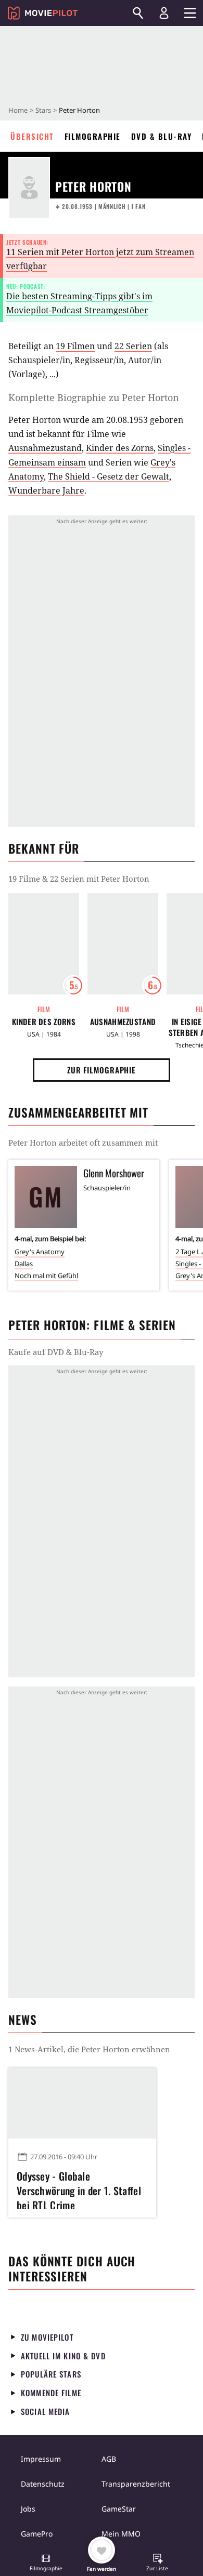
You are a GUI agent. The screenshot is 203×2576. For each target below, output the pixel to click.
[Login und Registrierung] (164, 13)
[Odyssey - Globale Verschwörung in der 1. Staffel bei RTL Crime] (82, 2103)
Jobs (28, 2509)
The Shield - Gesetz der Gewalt (109, 476)
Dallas (24, 1264)
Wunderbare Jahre (46, 490)
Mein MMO (121, 2534)
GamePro (37, 2534)
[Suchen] (138, 13)
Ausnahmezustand (45, 448)
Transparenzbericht (136, 2484)
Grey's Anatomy (40, 1252)
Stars (43, 110)
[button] (46, 2564)
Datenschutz (43, 2484)
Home (18, 110)
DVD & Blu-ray (162, 136)
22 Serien (133, 346)
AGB (109, 2459)
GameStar (119, 2509)
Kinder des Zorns (120, 448)
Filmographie (93, 136)
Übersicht (32, 136)
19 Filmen (75, 346)
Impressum (41, 2459)
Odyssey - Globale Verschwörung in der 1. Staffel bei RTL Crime (79, 2189)
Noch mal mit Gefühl (46, 1276)
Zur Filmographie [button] (102, 1070)
